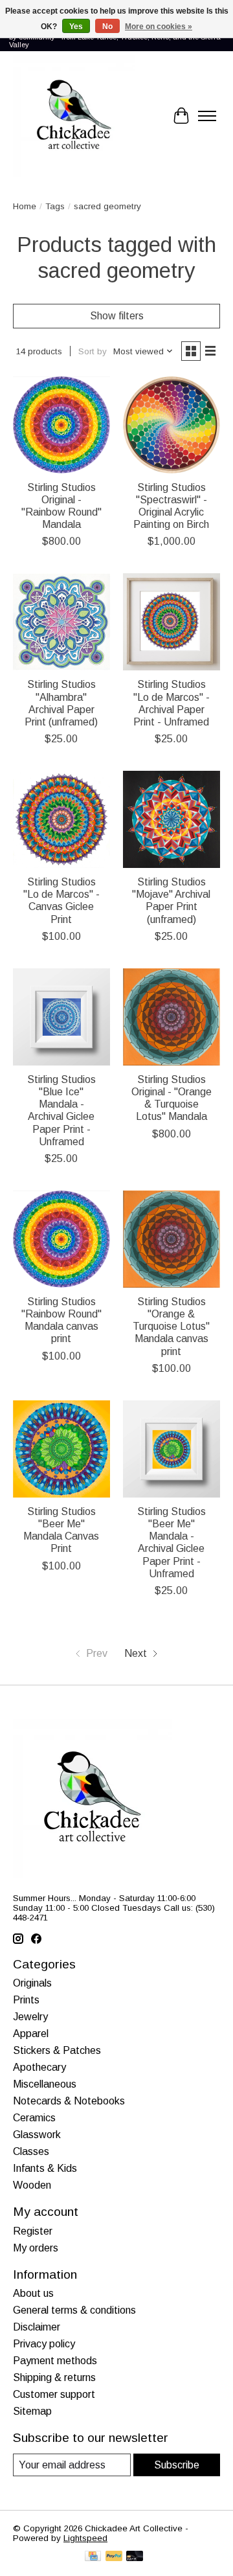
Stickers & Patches (57, 2050)
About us (33, 2293)
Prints (26, 2000)
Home (25, 206)
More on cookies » (159, 27)
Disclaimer (37, 2327)
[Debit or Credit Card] (135, 2557)
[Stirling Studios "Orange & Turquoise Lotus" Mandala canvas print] (172, 1239)
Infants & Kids (45, 2168)
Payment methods (55, 2361)
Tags (55, 206)
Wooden (32, 2185)
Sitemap (32, 2411)
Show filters (117, 316)
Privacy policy (44, 2344)
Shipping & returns (54, 2377)
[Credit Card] (93, 2557)
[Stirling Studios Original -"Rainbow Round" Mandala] (61, 425)
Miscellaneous (45, 2084)
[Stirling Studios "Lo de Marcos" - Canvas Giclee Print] (61, 819)
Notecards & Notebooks (69, 2101)
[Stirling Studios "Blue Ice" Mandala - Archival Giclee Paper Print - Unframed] (61, 1017)
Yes (76, 27)
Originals (32, 1983)
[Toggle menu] (207, 116)
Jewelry (30, 2017)
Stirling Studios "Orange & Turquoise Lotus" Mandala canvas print (171, 1327)
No (107, 27)
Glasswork (37, 2135)
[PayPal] (114, 2557)
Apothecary (39, 2067)
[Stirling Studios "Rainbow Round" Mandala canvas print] (61, 1239)
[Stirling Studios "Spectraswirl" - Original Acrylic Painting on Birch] (172, 425)
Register (33, 2231)
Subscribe (177, 2465)
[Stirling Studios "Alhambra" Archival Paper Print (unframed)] (61, 622)
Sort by (93, 351)
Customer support (54, 2394)
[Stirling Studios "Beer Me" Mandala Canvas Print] (61, 1449)
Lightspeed (85, 2538)
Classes (31, 2151)
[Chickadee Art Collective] (74, 116)
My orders (36, 2248)
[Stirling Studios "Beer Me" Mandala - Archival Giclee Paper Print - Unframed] (172, 1449)
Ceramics (34, 2118)
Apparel (31, 2034)
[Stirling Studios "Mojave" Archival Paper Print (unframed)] (172, 819)
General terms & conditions (74, 2310)
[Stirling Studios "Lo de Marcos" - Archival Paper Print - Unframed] (172, 622)
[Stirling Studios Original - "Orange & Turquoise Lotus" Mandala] (172, 1017)
